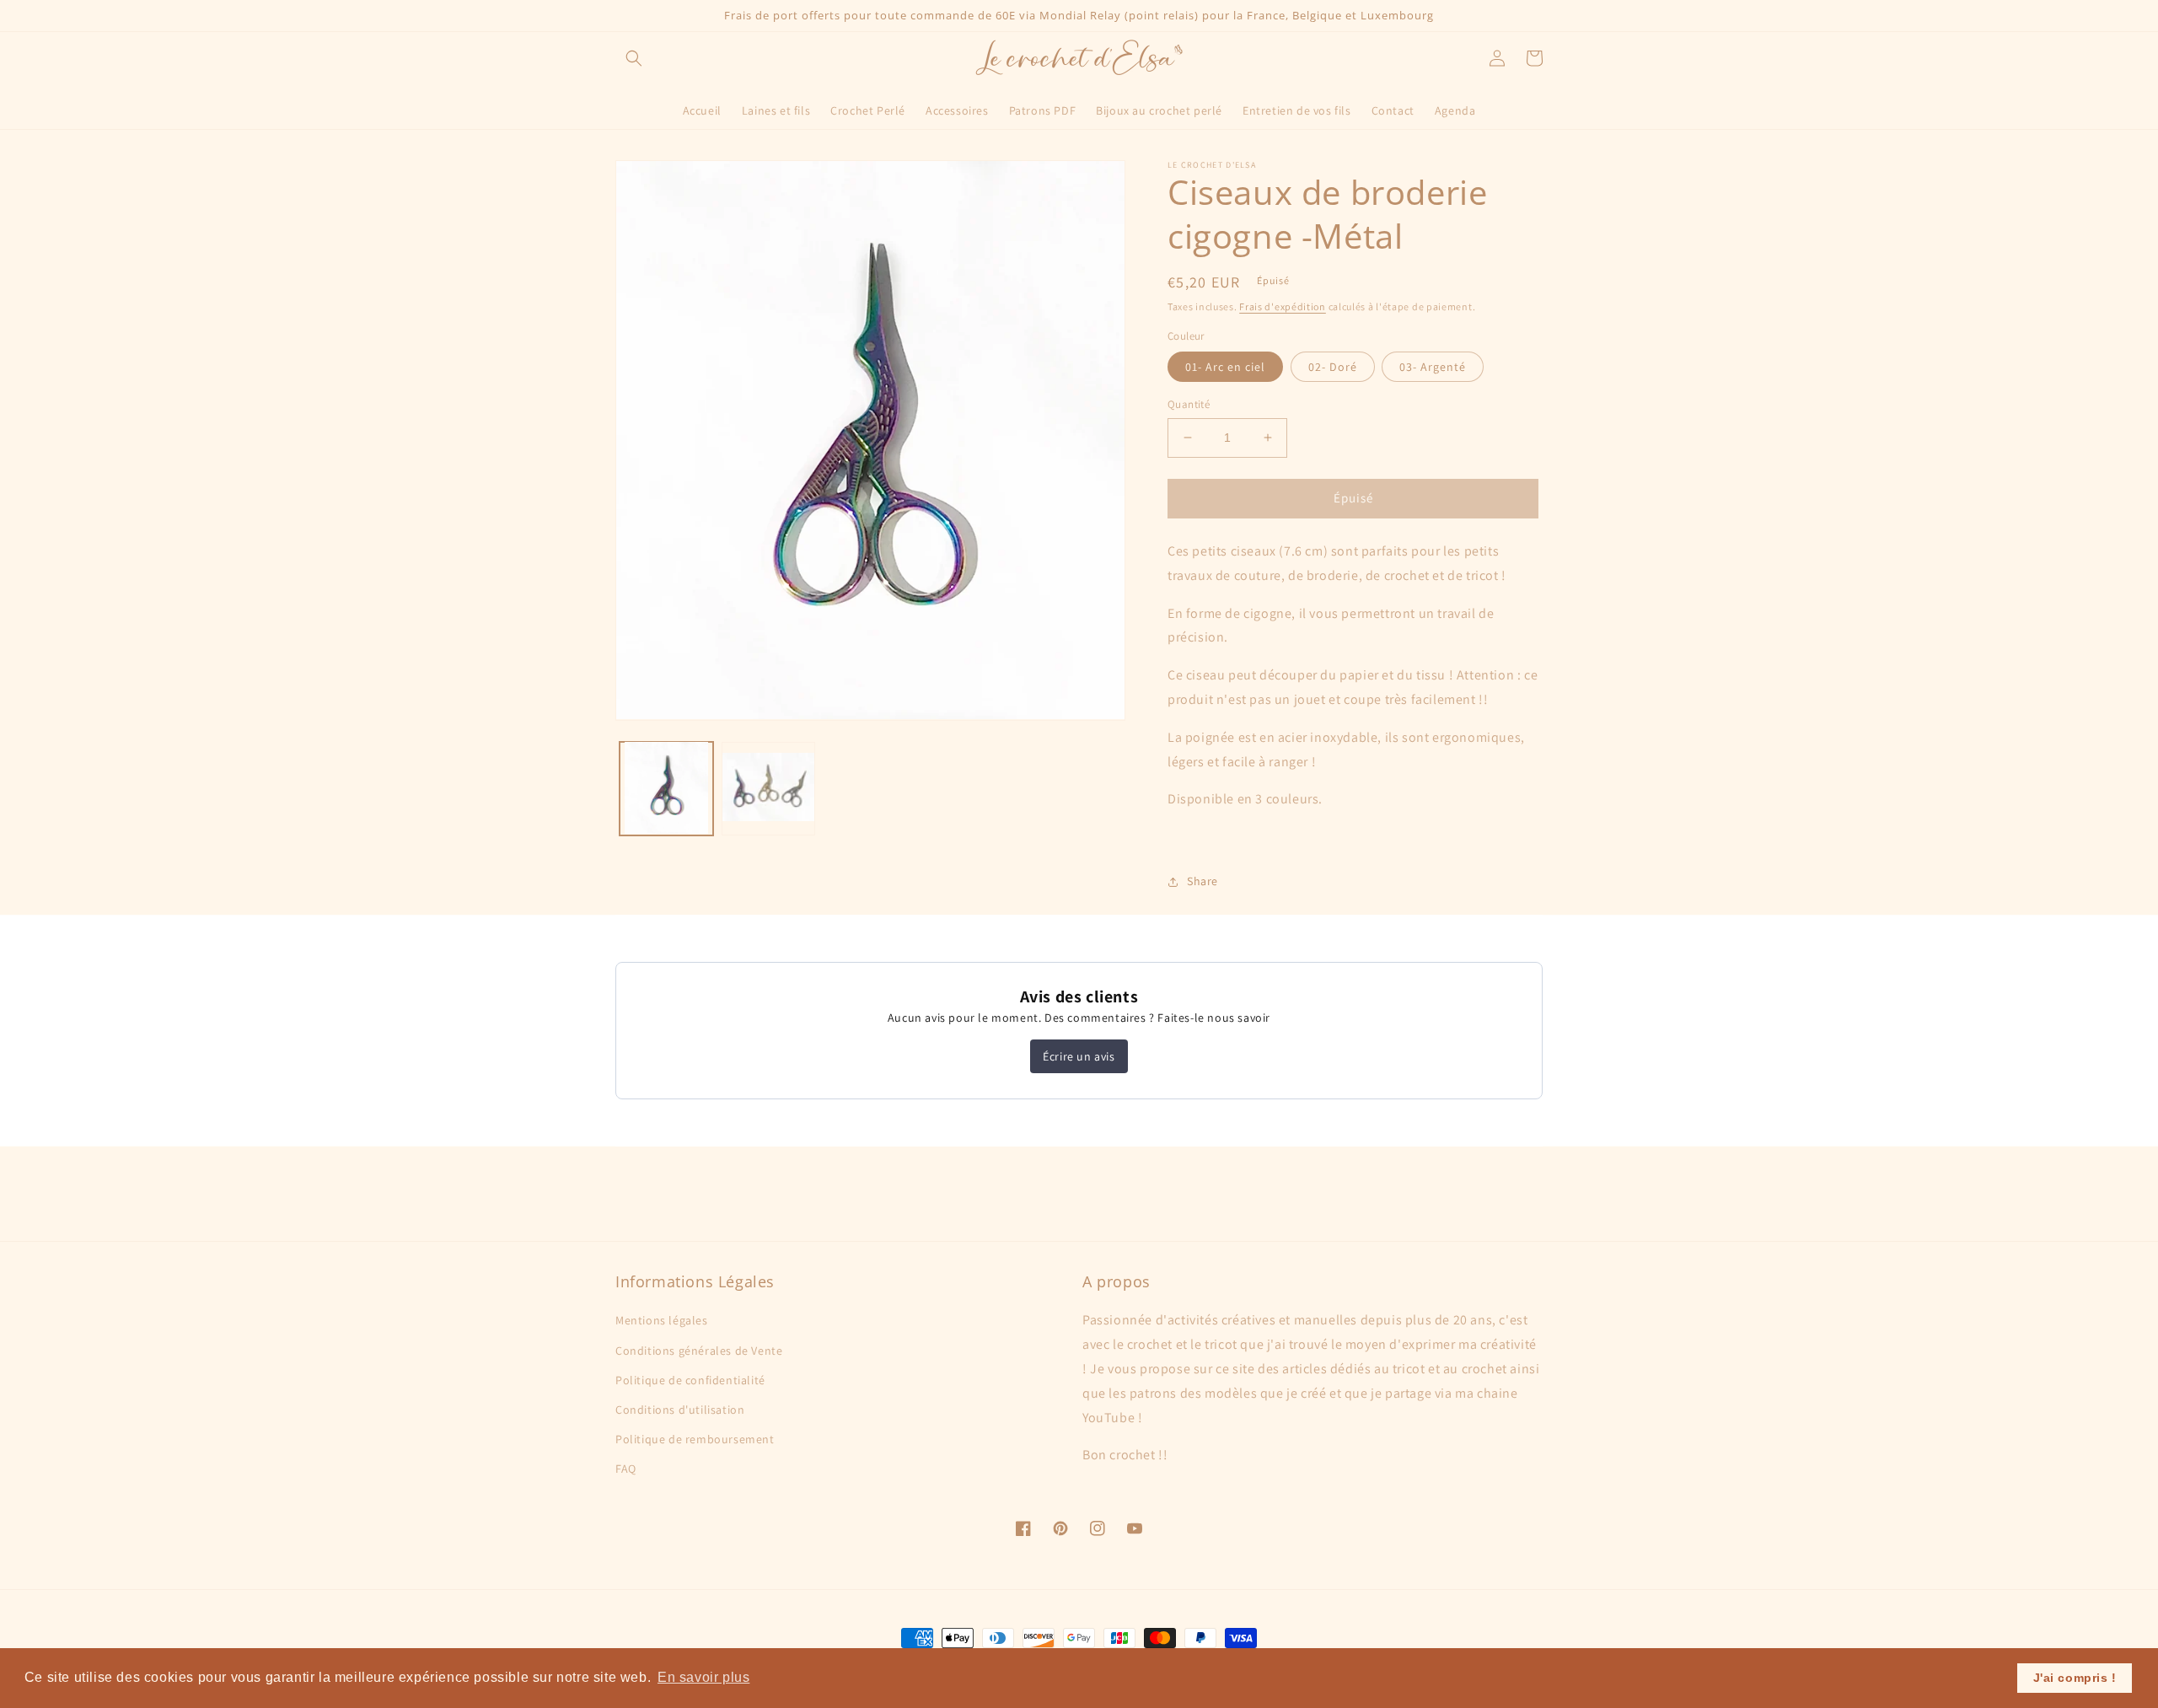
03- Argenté (1433, 367)
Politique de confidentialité (690, 1380)
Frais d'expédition (1283, 306)
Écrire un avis (1079, 1056)
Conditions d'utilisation (680, 1410)
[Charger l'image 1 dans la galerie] (666, 788)
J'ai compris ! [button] (2075, 1678)
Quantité (1189, 404)
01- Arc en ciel (1225, 367)
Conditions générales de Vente (699, 1351)
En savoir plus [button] (703, 1677)
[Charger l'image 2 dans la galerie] (768, 788)
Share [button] (1202, 881)
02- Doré (1333, 367)
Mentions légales (662, 1320)
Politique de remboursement (695, 1439)
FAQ (626, 1469)
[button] (634, 58)
